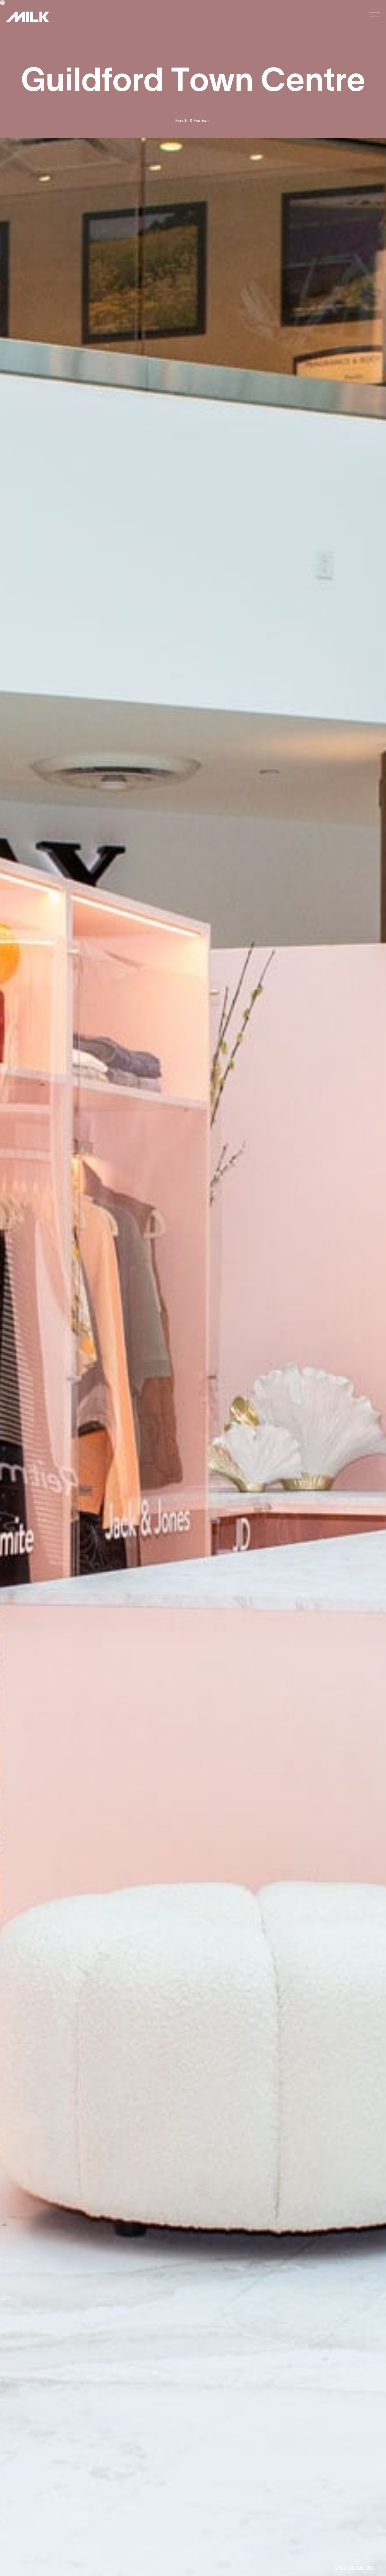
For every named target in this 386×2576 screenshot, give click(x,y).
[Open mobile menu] (375, 14)
